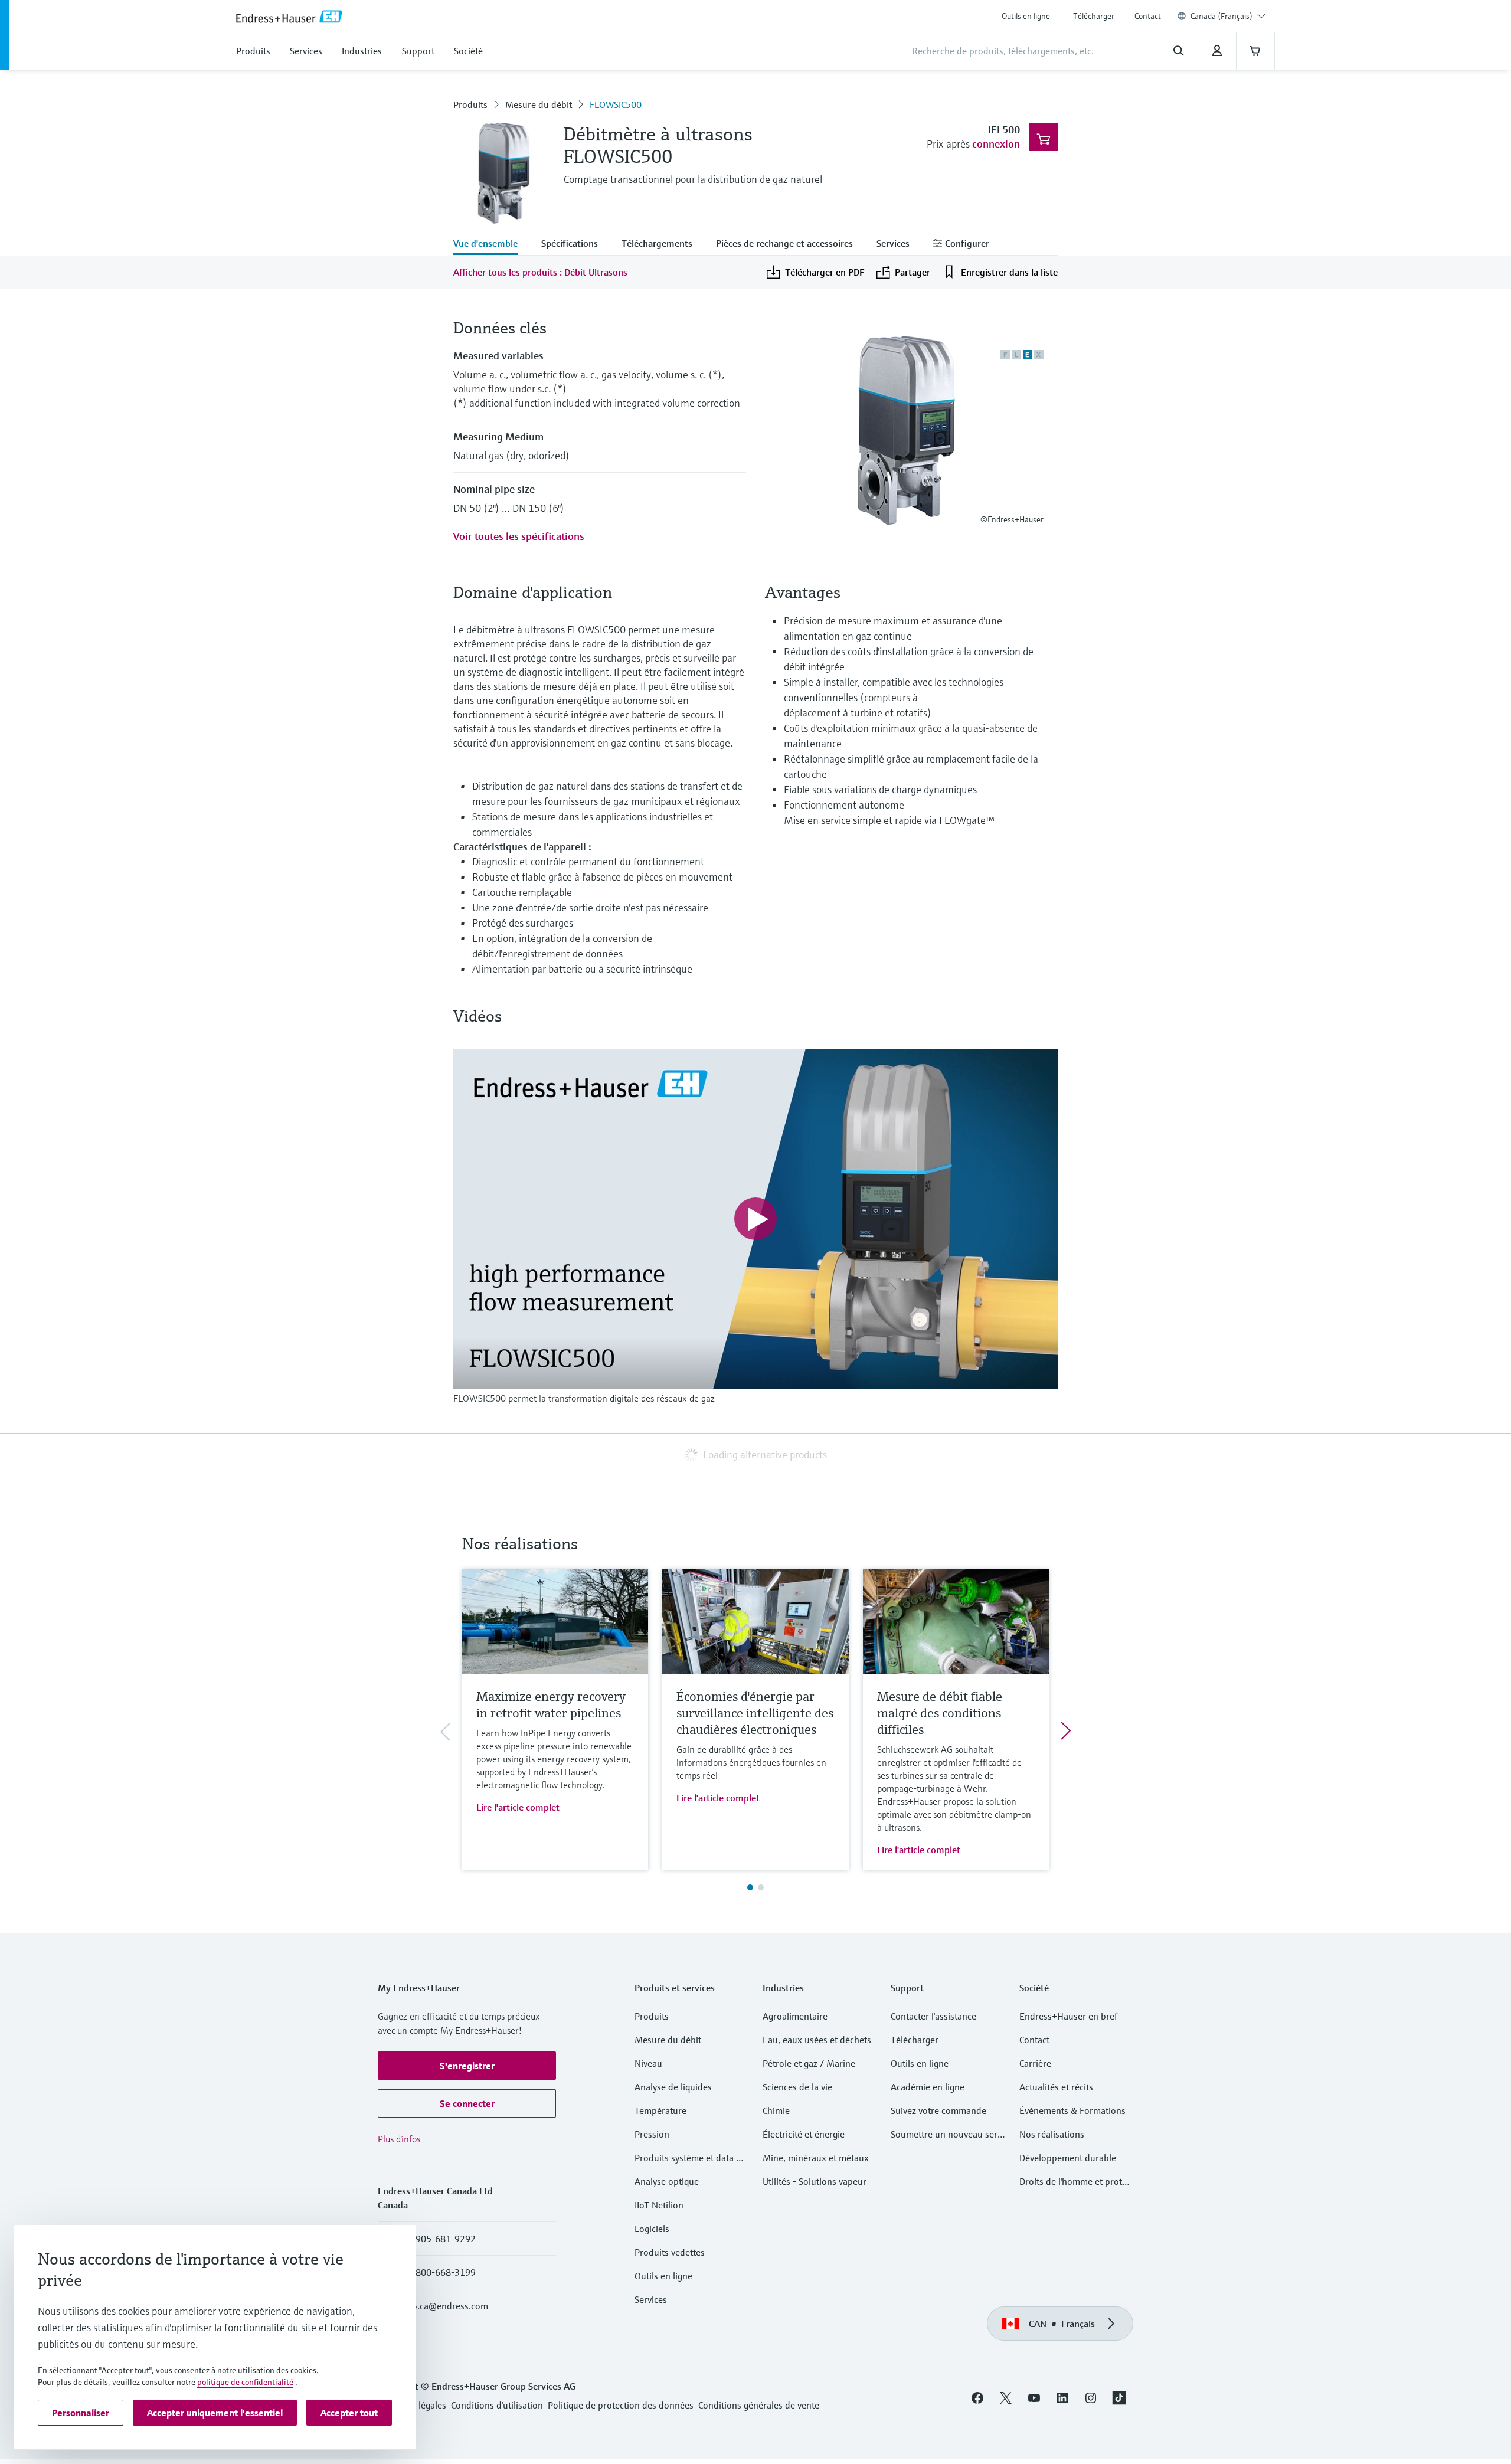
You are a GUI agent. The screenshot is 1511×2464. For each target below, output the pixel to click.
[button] (467, 2066)
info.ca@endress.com (445, 2306)
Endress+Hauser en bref (1068, 2016)
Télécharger (1094, 16)
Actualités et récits (1056, 2087)
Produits (470, 104)
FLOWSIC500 (616, 104)
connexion (996, 144)
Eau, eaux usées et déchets (817, 2040)
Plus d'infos (399, 2139)
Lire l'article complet (518, 1807)
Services (651, 2299)
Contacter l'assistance (933, 2016)
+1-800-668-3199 (439, 2272)
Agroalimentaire (795, 2016)
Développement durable (1068, 2158)
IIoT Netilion (659, 2205)
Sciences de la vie (797, 2087)
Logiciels (652, 2229)
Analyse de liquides (673, 2087)
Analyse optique (667, 2181)
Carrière (1035, 2063)
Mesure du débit (539, 104)
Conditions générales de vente (759, 2405)
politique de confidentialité (245, 2382)
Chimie (776, 2110)
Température (660, 2110)
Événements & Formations (1072, 2110)
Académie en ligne (928, 2087)
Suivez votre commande (938, 2110)
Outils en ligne (1026, 16)
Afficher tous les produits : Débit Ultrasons (540, 272)
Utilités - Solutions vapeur (815, 2181)
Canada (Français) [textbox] (1221, 16)
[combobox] (1228, 16)
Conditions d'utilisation (497, 2405)
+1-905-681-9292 (439, 2239)
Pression (652, 2134)
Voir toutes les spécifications (519, 536)
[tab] (491, 244)
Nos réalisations (1052, 2134)
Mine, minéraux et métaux (816, 2158)
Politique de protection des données (621, 2405)
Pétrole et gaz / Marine (809, 2063)
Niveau (648, 2063)
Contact (1148, 16)
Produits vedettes (670, 2252)
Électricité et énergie (804, 2134)
